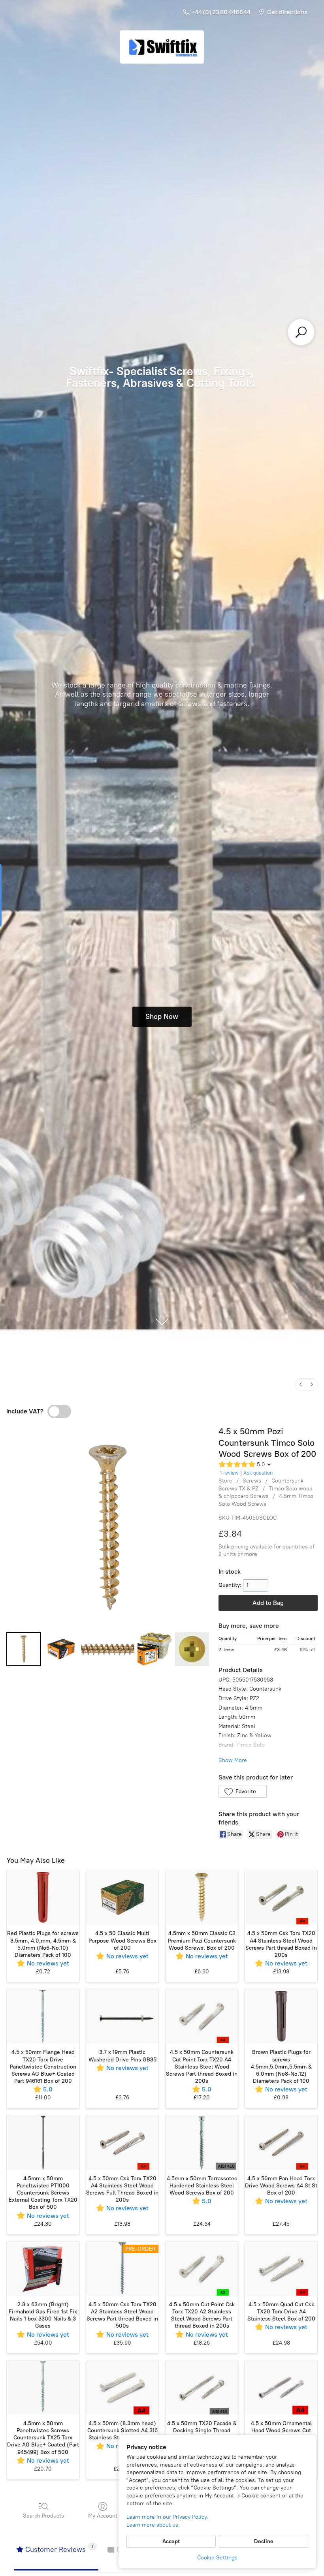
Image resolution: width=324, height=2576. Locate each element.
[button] (242, 1791)
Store (225, 1481)
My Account (103, 2516)
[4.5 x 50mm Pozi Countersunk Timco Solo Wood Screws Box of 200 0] (24, 1649)
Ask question (258, 1473)
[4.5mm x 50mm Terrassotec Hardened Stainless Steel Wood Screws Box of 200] (202, 2142)
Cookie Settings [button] (217, 2558)
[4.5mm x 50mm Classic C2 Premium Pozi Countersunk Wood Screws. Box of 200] (202, 1897)
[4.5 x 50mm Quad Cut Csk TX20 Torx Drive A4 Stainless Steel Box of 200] (281, 2269)
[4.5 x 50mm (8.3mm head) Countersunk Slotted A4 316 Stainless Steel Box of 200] (122, 2387)
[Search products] (301, 332)
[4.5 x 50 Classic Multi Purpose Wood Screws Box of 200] (122, 1897)
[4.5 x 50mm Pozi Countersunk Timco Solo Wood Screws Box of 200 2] (108, 1649)
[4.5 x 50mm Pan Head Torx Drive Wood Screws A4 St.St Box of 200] (281, 2142)
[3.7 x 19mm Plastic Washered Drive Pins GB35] (122, 2016)
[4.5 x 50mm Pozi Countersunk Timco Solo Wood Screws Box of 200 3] (155, 1649)
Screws (252, 1481)
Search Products (43, 2516)
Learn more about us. (153, 2525)
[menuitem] (301, 1384)
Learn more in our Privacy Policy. (167, 2517)
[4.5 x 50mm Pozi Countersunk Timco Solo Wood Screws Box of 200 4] (192, 1649)
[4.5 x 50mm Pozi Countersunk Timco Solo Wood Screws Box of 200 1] (61, 1649)
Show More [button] (233, 1760)
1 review (229, 1473)
